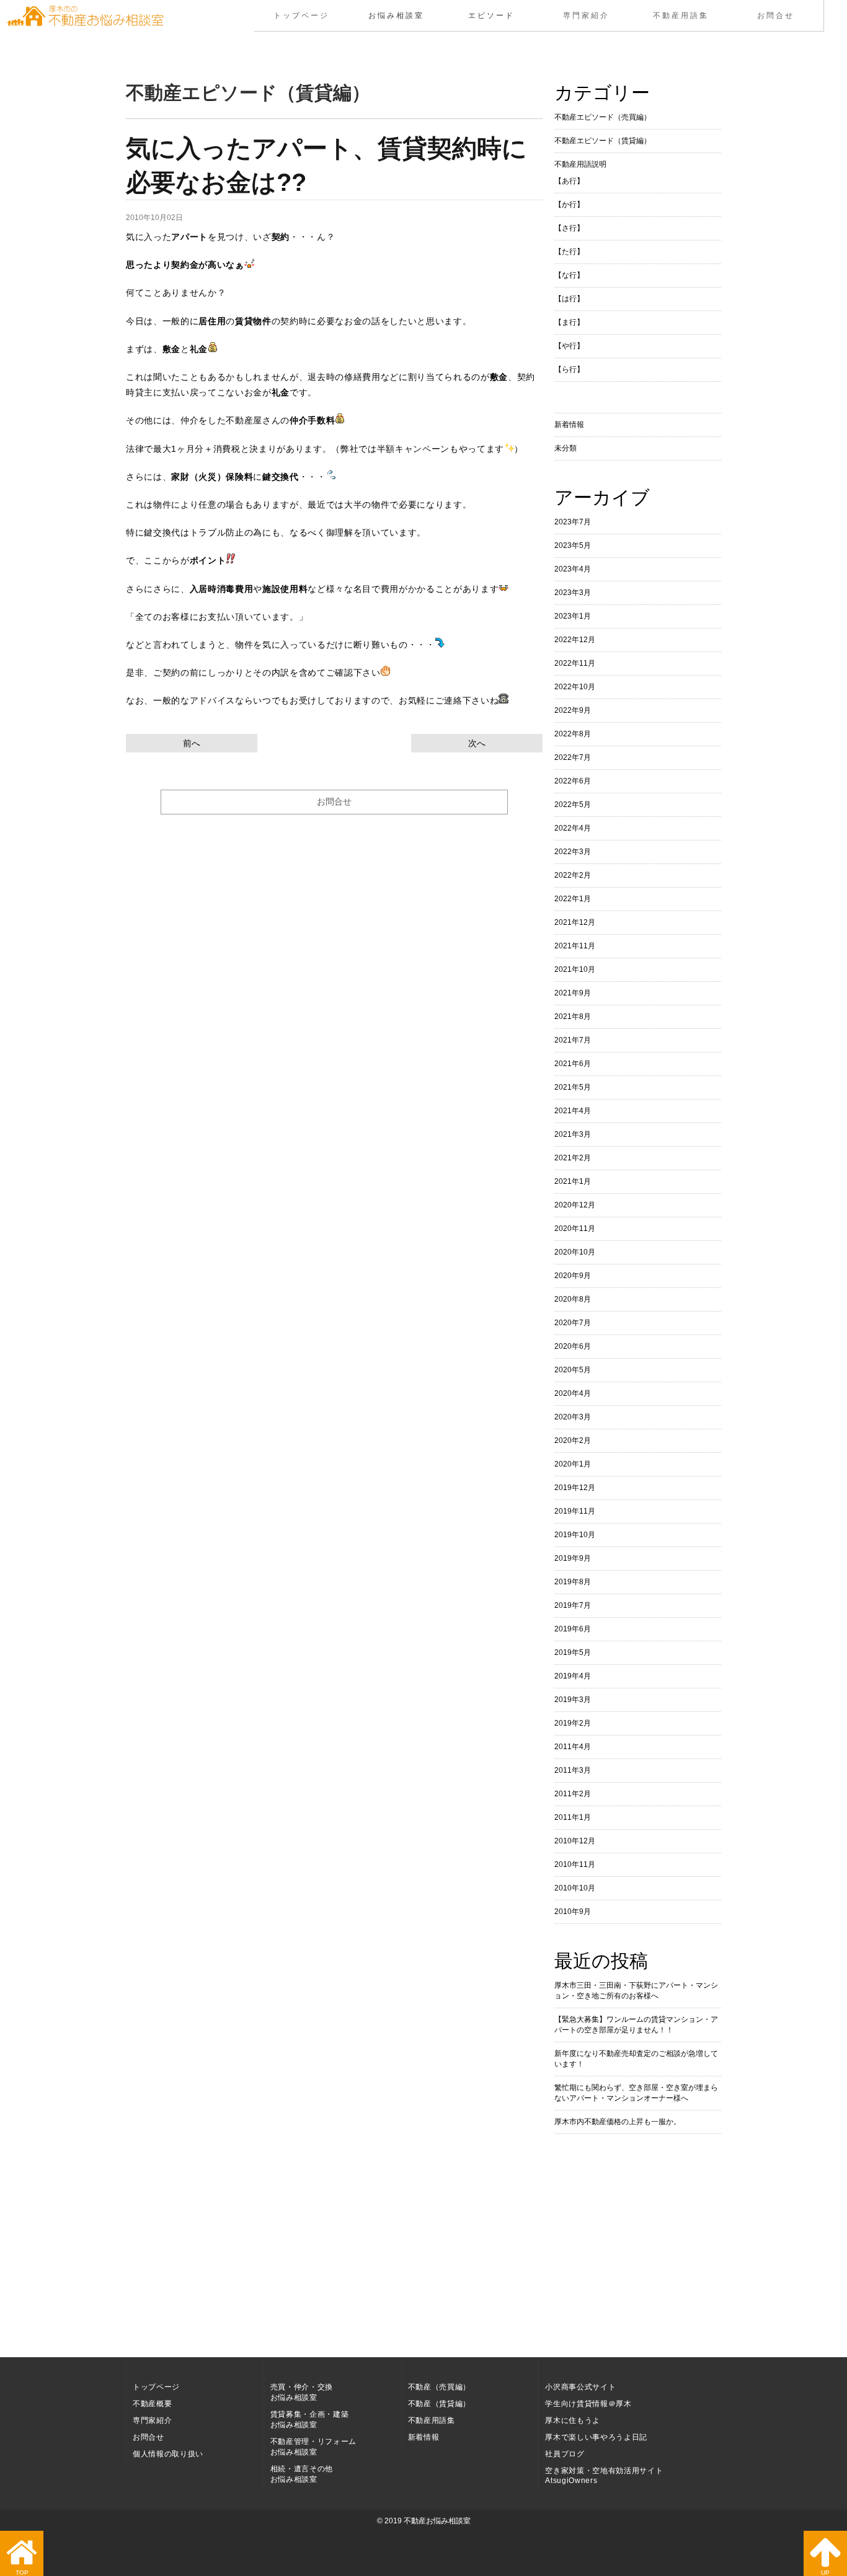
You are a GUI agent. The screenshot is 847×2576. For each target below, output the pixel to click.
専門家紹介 (586, 15)
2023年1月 (573, 616)
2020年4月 (573, 1393)
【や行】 (569, 346)
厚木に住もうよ (573, 2420)
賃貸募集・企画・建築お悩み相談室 (310, 2419)
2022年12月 (575, 640)
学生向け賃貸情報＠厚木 (588, 2404)
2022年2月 (573, 875)
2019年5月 (573, 1652)
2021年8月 (573, 1017)
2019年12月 (575, 1488)
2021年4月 (573, 1111)
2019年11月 (575, 1511)
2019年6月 (573, 1629)
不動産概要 (152, 2404)
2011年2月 (573, 1794)
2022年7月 (573, 757)
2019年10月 (575, 1535)
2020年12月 (575, 1205)
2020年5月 (573, 1370)
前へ (192, 743)
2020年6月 (573, 1346)
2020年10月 (575, 1252)
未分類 (565, 448)
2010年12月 (575, 1841)
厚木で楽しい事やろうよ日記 (596, 2437)
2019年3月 (573, 1700)
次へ (477, 743)
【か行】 (569, 205)
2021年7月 (573, 1040)
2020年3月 (573, 1417)
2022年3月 (573, 852)
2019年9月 (573, 1558)
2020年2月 (573, 1440)
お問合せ (776, 15)
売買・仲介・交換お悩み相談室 (302, 2392)
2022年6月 (573, 781)
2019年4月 (573, 1676)
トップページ (301, 15)
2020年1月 (573, 1464)
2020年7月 (573, 1323)
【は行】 (569, 299)
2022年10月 (575, 687)
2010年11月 (575, 1864)
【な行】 (569, 275)
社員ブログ (565, 2454)
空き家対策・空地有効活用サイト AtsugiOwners (604, 2476)
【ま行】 (569, 322)
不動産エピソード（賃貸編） (603, 141)
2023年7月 (573, 522)
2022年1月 (573, 899)
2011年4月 (573, 1747)
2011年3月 (573, 1770)
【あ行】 (569, 181)
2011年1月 (573, 1817)
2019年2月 (573, 1723)
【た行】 (569, 252)
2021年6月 (573, 1064)
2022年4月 (573, 828)
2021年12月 (575, 922)
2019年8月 (573, 1582)
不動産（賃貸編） (439, 2404)
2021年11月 (575, 946)
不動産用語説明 (580, 164)
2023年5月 (573, 545)
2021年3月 (573, 1134)
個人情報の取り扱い (168, 2454)
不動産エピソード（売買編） (603, 117)
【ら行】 (569, 369)
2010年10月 (575, 1888)
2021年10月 (575, 969)
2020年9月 (573, 1276)
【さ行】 (569, 228)
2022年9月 (573, 710)
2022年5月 (573, 805)
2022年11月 (575, 663)
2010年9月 (573, 1912)
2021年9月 (573, 993)
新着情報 (569, 425)
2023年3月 (573, 593)
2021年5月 (573, 1087)
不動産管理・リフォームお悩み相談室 (313, 2447)
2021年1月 (573, 1181)
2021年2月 (573, 1158)
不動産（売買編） (439, 2387)
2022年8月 (573, 734)
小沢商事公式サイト (580, 2387)
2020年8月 (573, 1299)
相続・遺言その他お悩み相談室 (302, 2474)
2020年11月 (575, 1228)
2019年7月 (573, 1605)
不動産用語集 (681, 15)
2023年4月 (573, 569)
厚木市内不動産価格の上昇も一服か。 (618, 2122)
